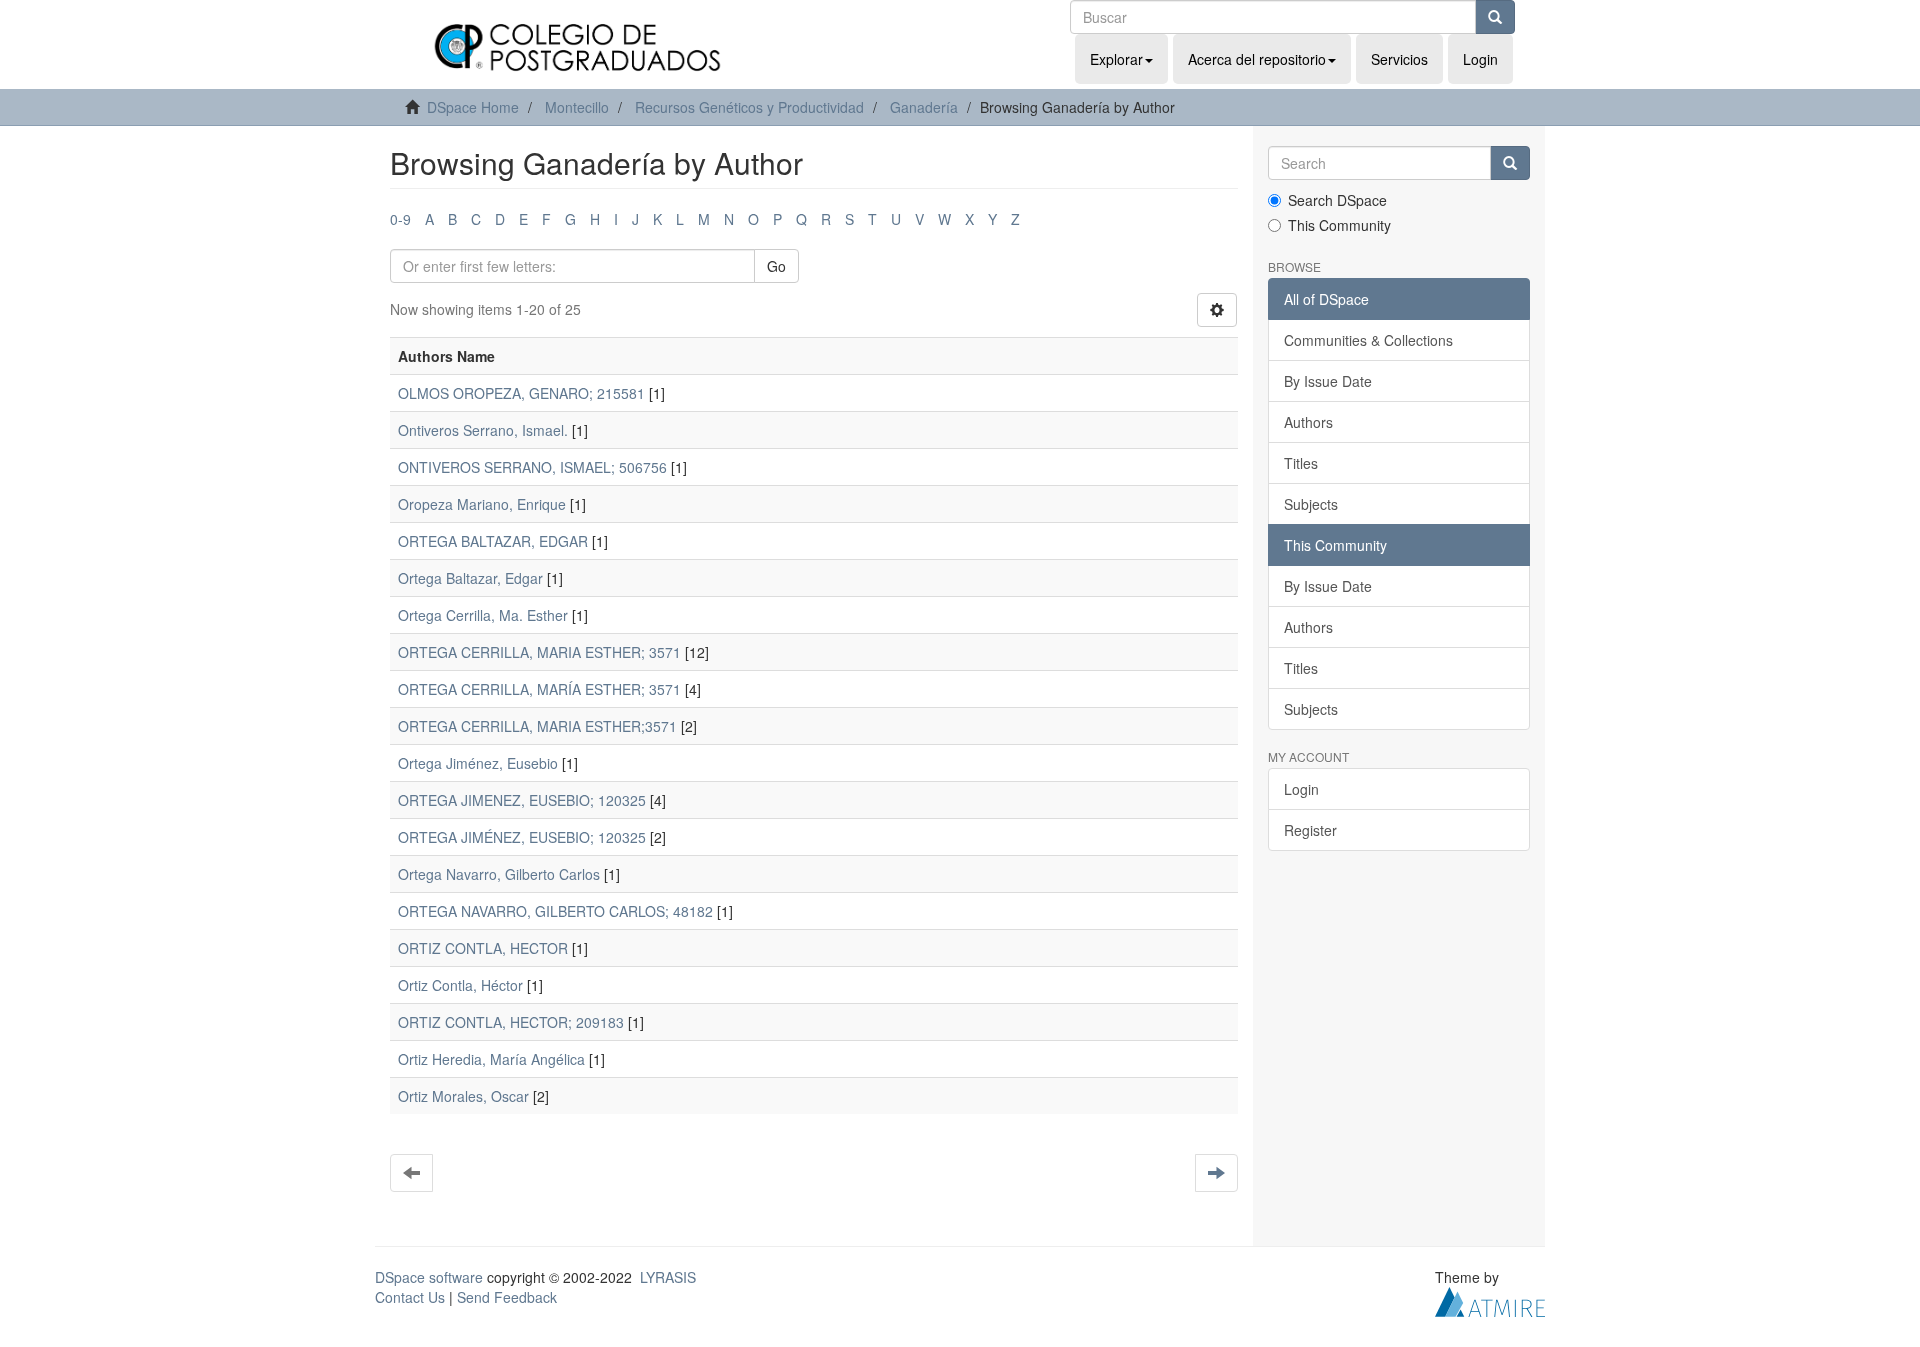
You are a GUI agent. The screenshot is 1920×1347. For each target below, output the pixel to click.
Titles (1301, 463)
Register (1310, 830)
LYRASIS (668, 1277)
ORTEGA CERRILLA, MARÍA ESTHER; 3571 (539, 689)
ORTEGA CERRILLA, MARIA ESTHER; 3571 (539, 652)
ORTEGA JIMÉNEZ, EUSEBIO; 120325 (522, 837)
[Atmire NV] (1490, 1300)
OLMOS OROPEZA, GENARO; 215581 (521, 393)
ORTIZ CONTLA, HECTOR (483, 948)
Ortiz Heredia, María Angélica (491, 1059)
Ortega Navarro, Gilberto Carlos (499, 874)
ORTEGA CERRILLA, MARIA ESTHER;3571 (537, 726)
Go (776, 266)
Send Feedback (507, 1297)
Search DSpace (1337, 200)
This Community (1339, 225)
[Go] (1495, 17)
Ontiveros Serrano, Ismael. (483, 430)
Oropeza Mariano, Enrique (482, 504)
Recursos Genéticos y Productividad (749, 107)
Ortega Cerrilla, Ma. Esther (483, 615)
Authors (1308, 422)
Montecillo (577, 107)
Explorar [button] (1116, 59)
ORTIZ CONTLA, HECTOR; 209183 (511, 1022)
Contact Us (410, 1297)
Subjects (1311, 504)
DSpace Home (473, 107)
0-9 (400, 219)
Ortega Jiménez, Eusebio (478, 763)
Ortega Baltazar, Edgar (470, 578)
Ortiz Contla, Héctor (460, 985)
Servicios (1399, 59)
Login (1301, 789)
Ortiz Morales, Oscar (463, 1096)
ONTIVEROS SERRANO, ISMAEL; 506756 (532, 467)
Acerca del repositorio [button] (1257, 59)
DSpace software (429, 1277)
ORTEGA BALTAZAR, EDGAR (493, 541)
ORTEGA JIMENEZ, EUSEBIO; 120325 (522, 800)
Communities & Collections (1368, 340)
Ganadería (924, 107)
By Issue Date (1328, 381)
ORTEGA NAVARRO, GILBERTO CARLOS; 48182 (555, 911)
